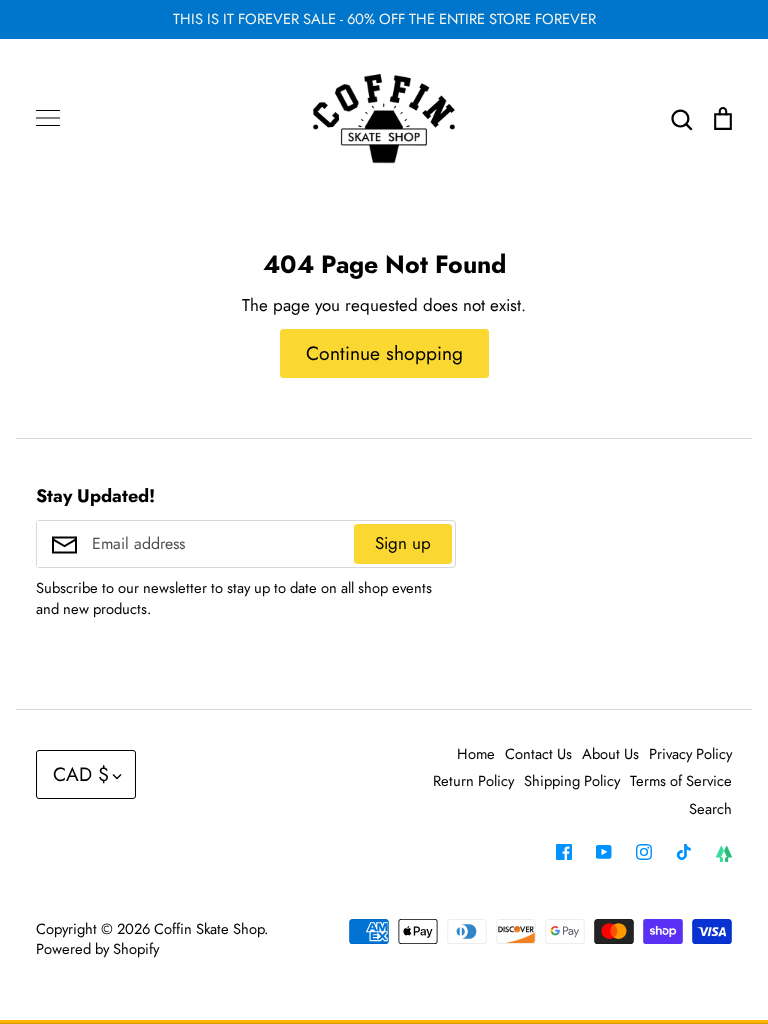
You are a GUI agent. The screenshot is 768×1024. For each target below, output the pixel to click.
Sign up (403, 543)
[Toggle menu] (48, 118)
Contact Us (538, 754)
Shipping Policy (572, 781)
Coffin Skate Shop (209, 929)
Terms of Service (681, 781)
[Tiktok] (684, 852)
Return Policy (473, 781)
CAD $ (81, 774)
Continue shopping (384, 353)
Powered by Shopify (97, 949)
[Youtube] (604, 852)
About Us (610, 754)
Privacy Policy (690, 754)
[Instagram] (644, 852)
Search (710, 809)
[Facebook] (564, 852)
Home (476, 754)
